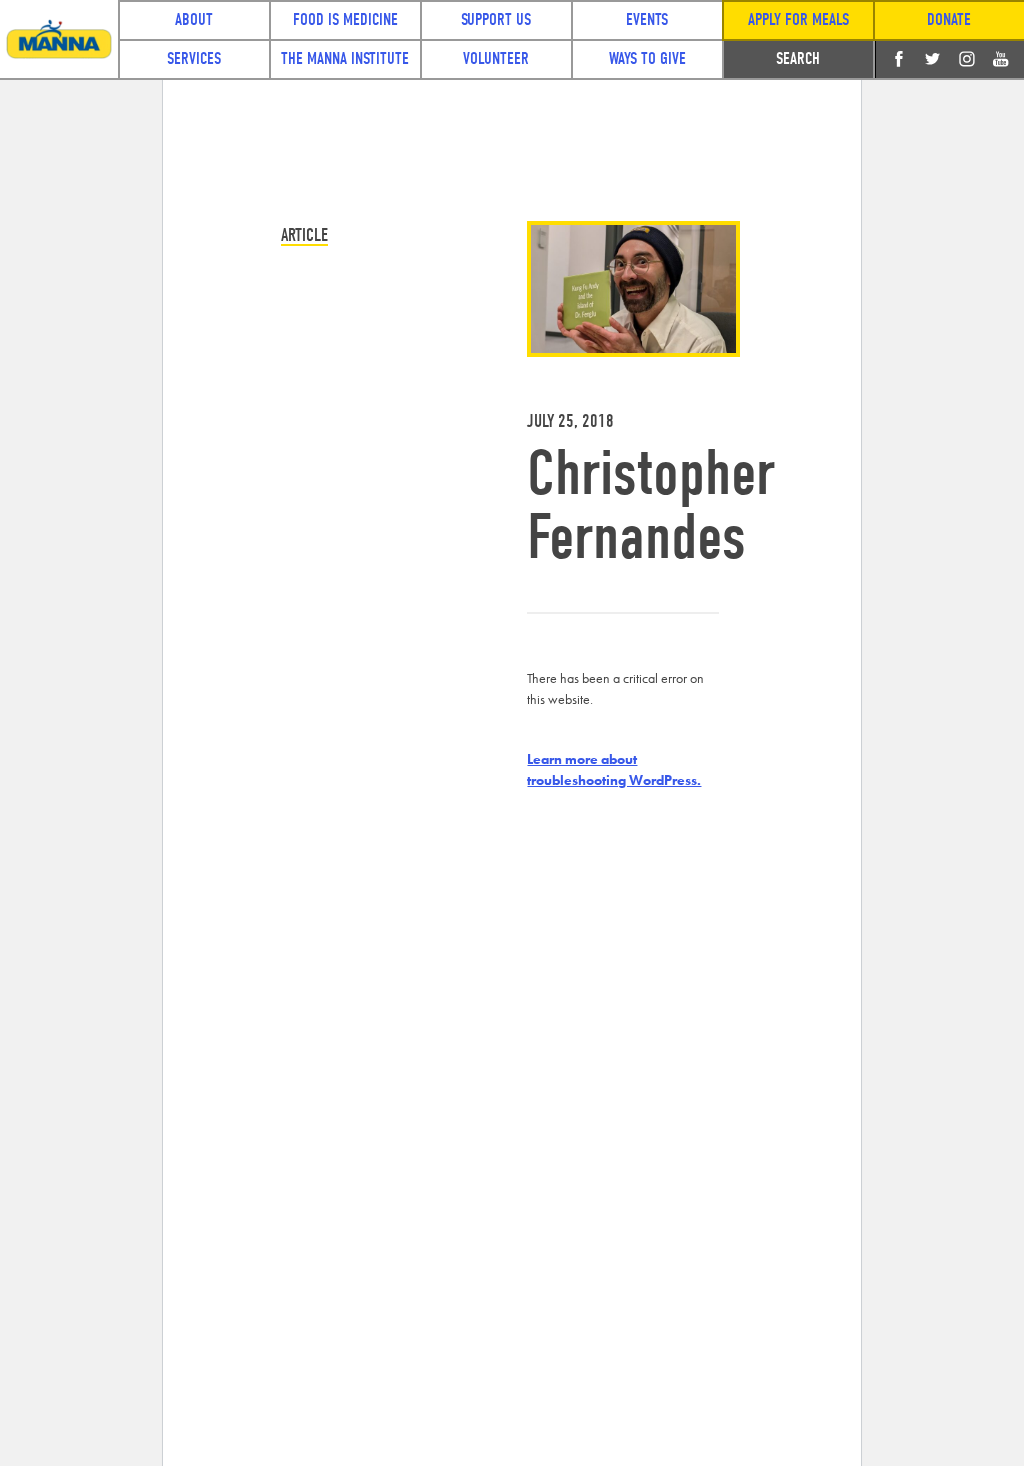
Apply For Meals (798, 19)
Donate (949, 19)
